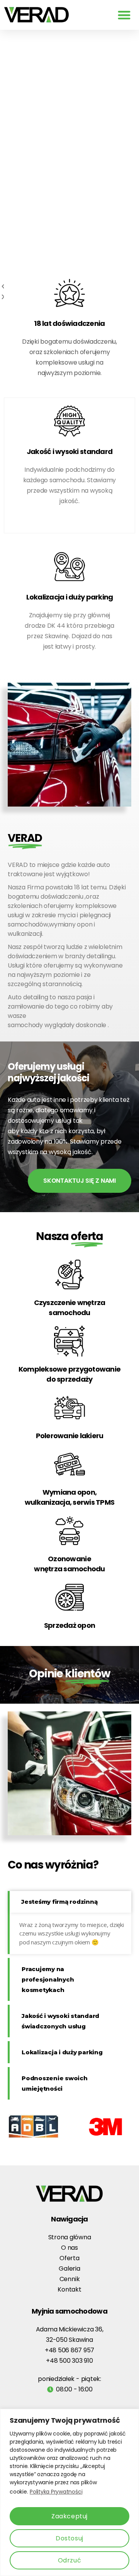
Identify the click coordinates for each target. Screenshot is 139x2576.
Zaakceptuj (69, 2516)
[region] (69, 2492)
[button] (124, 15)
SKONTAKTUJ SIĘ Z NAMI (80, 1181)
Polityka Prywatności (56, 2492)
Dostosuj (69, 2538)
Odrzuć (69, 2560)
